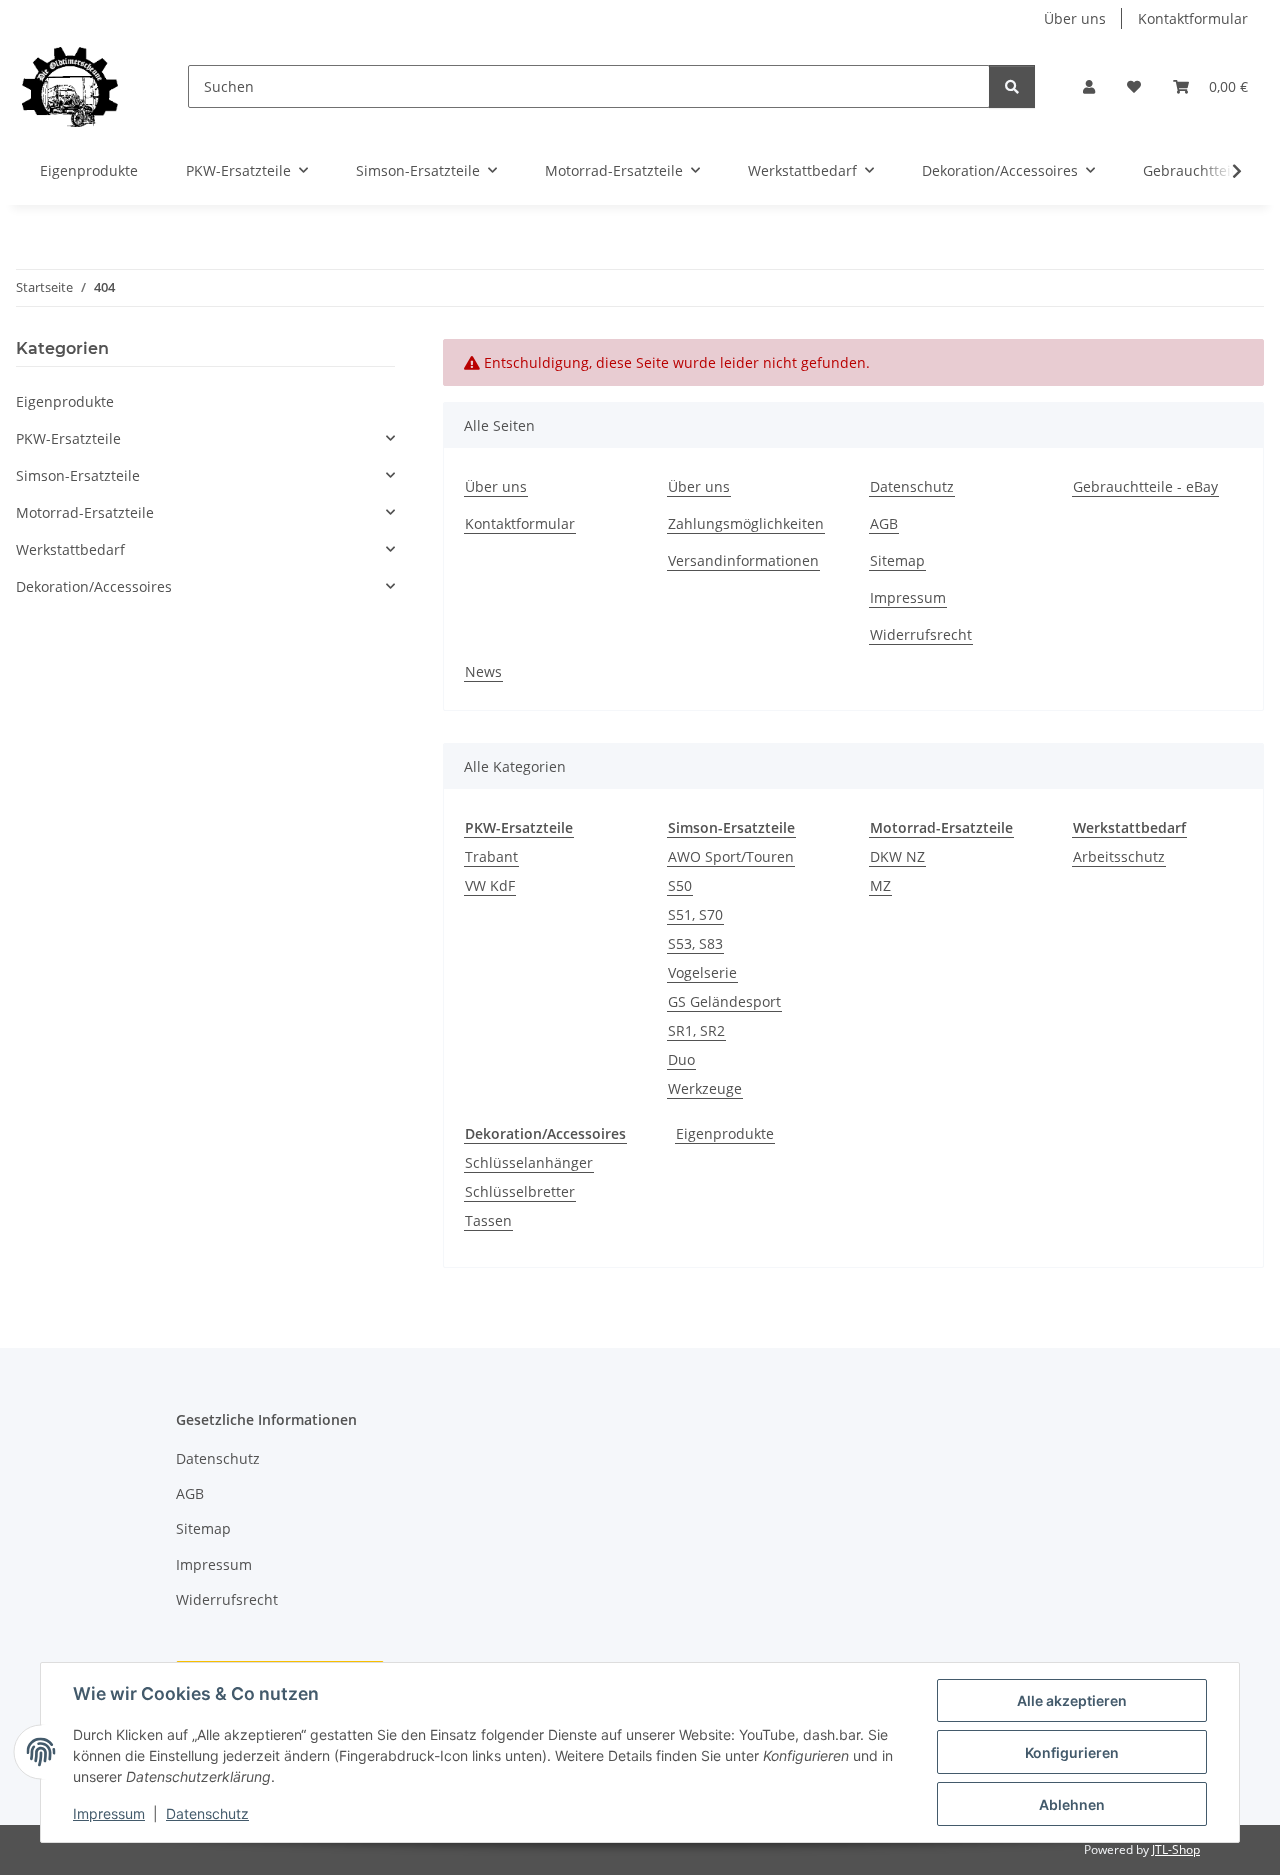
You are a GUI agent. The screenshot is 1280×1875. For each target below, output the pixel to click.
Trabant (491, 856)
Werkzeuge (705, 1088)
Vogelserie (702, 972)
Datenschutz (207, 1813)
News (483, 671)
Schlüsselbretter (520, 1191)
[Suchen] (1012, 86)
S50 (680, 885)
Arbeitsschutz (1119, 856)
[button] (1089, 86)
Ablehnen (1072, 1804)
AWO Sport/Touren (731, 856)
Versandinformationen (743, 560)
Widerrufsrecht (921, 634)
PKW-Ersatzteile (68, 438)
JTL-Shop (1176, 1849)
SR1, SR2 (696, 1030)
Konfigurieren (1072, 1752)
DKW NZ (897, 856)
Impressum (109, 1813)
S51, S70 (695, 914)
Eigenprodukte (725, 1133)
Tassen (488, 1220)
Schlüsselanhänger (529, 1162)
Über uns (1075, 18)
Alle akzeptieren (1072, 1700)
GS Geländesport (724, 1001)
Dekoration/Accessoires (94, 586)
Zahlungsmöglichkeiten (746, 523)
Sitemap (897, 560)
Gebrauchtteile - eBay (1145, 486)
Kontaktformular (1193, 18)
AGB (884, 523)
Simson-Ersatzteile (78, 475)
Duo (681, 1059)
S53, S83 (695, 943)
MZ (880, 885)
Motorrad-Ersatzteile (85, 512)
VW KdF (490, 885)
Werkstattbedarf (70, 549)
